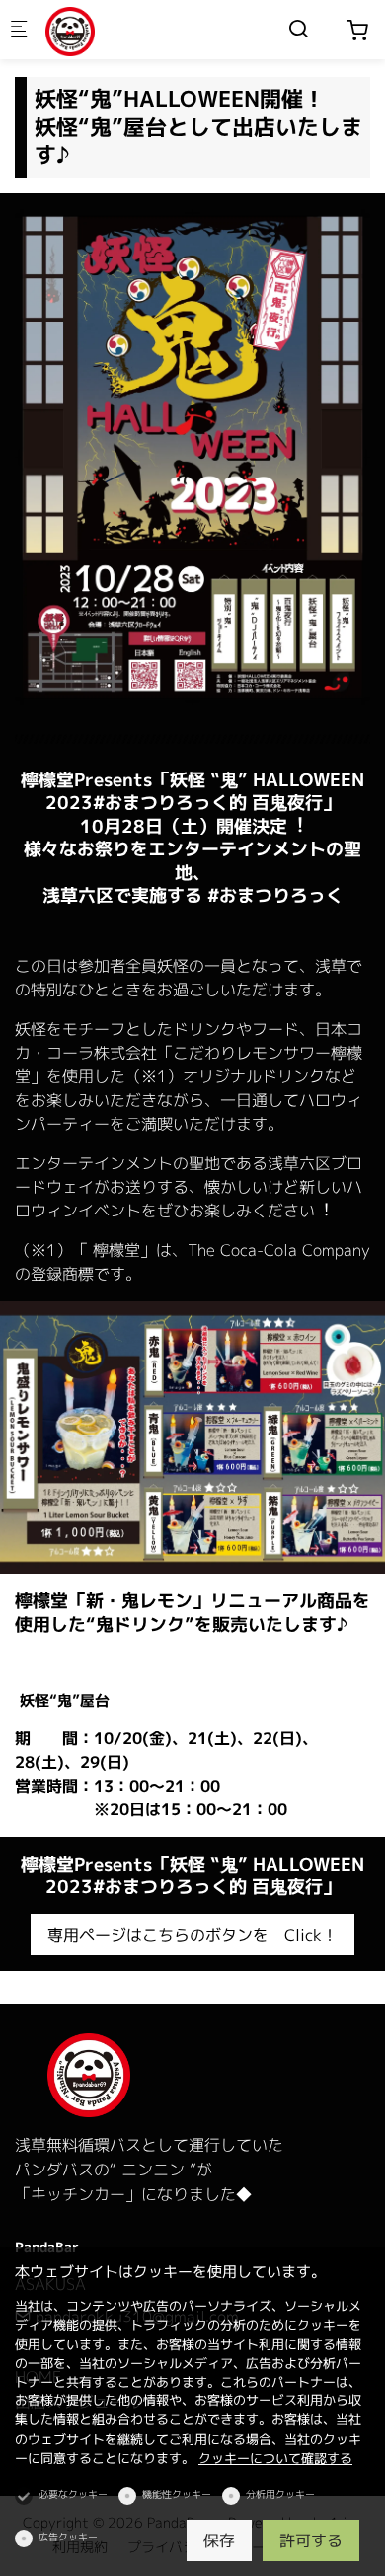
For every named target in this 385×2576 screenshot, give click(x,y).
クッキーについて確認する (275, 2458)
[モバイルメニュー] (19, 30)
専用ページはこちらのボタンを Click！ (192, 1935)
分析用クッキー (280, 2494)
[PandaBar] (124, 30)
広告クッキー (68, 2537)
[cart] (357, 31)
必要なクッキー (73, 2494)
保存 (219, 2540)
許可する (311, 2540)
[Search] (298, 29)
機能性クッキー (177, 2494)
